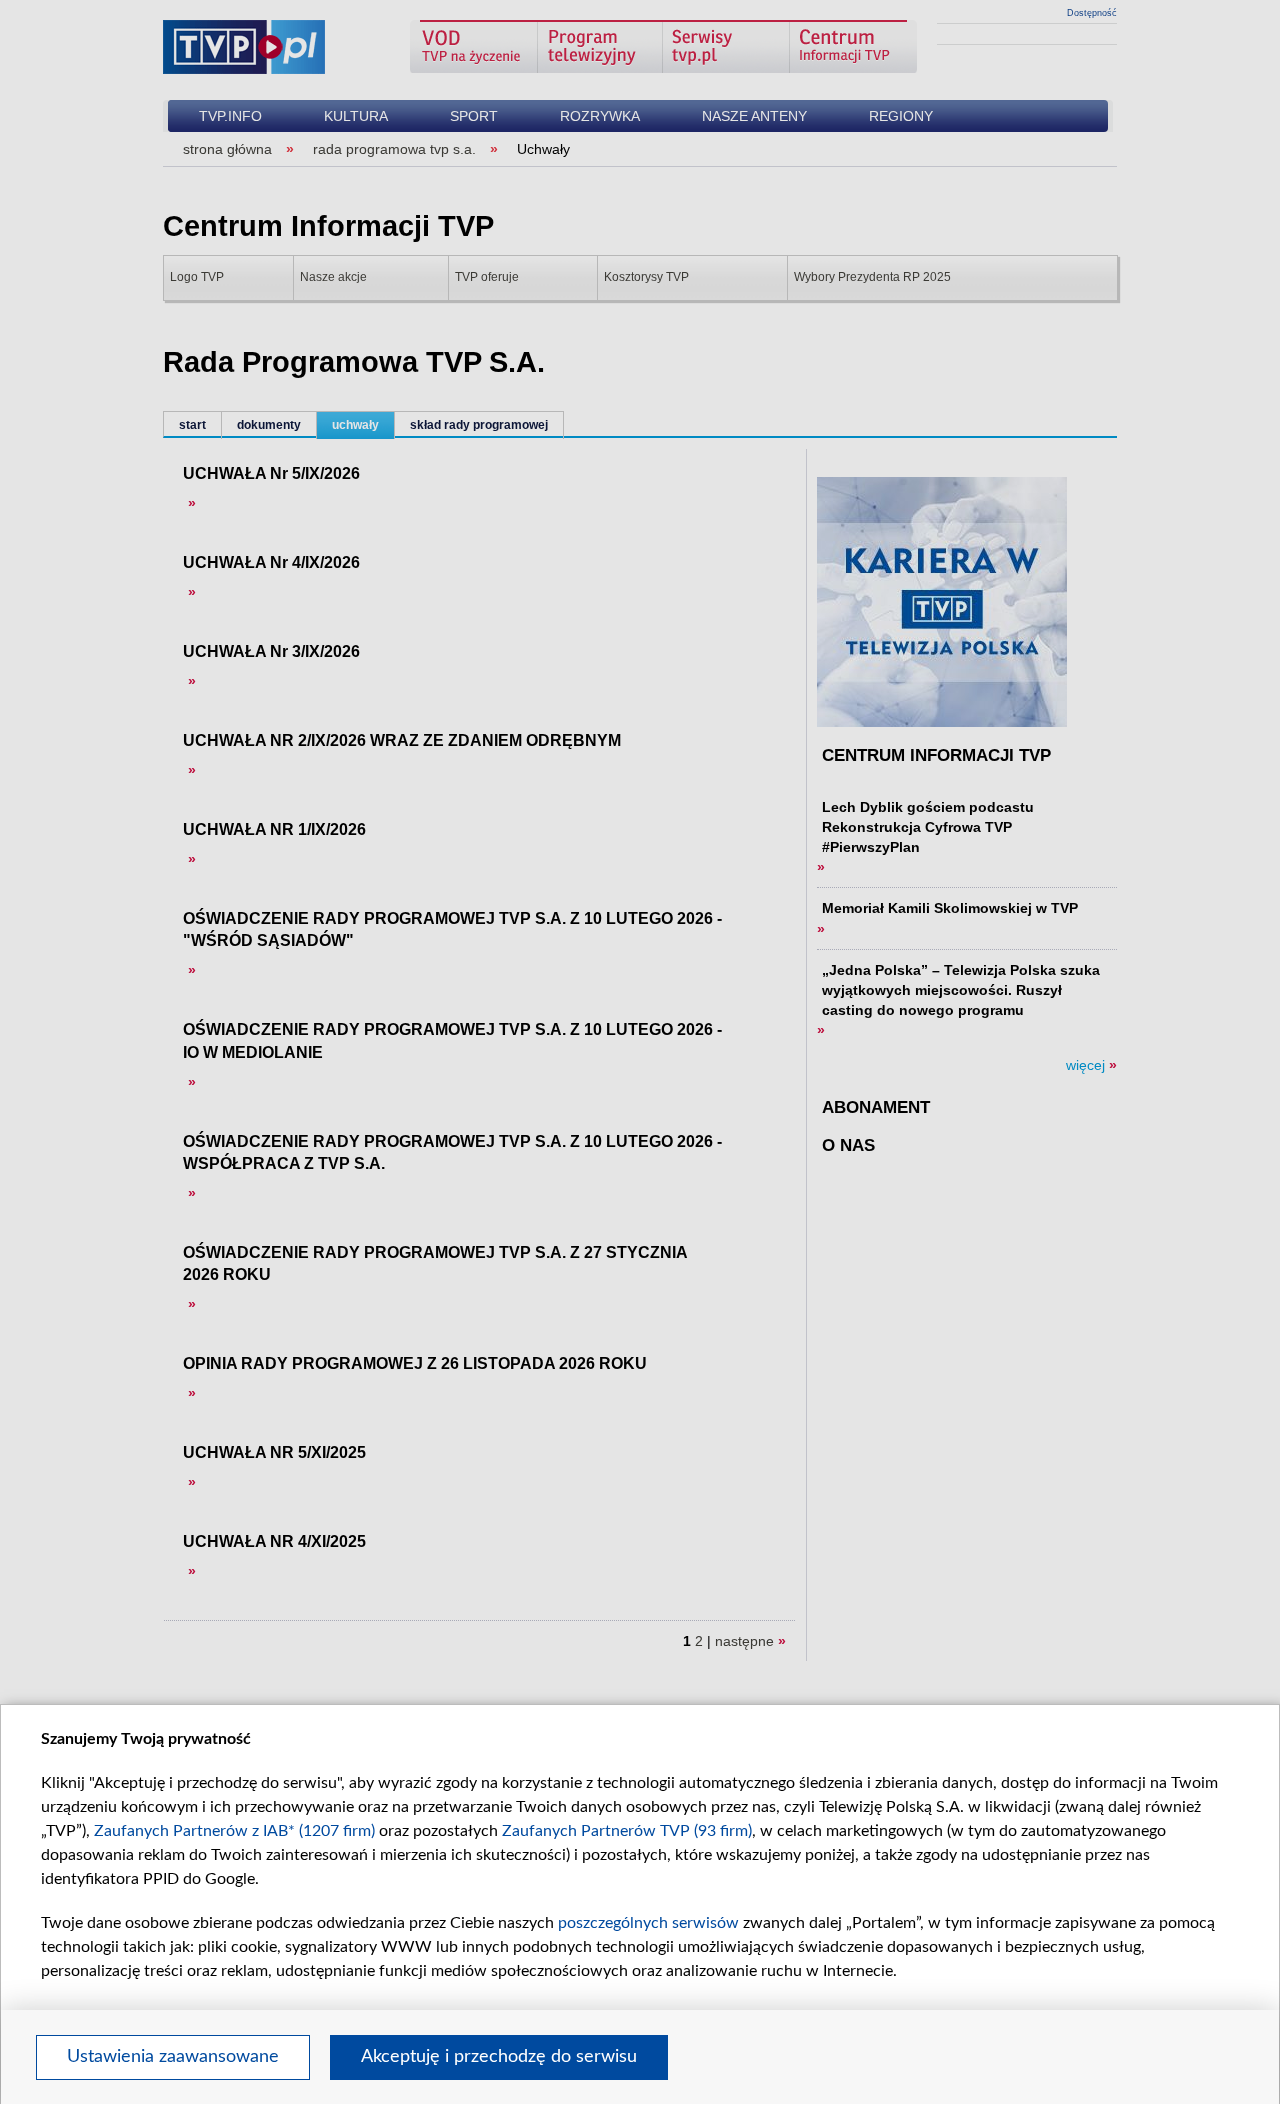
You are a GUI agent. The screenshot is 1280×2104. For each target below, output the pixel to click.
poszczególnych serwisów (648, 1923)
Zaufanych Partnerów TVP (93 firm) (627, 1831)
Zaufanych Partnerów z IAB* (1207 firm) (234, 1831)
